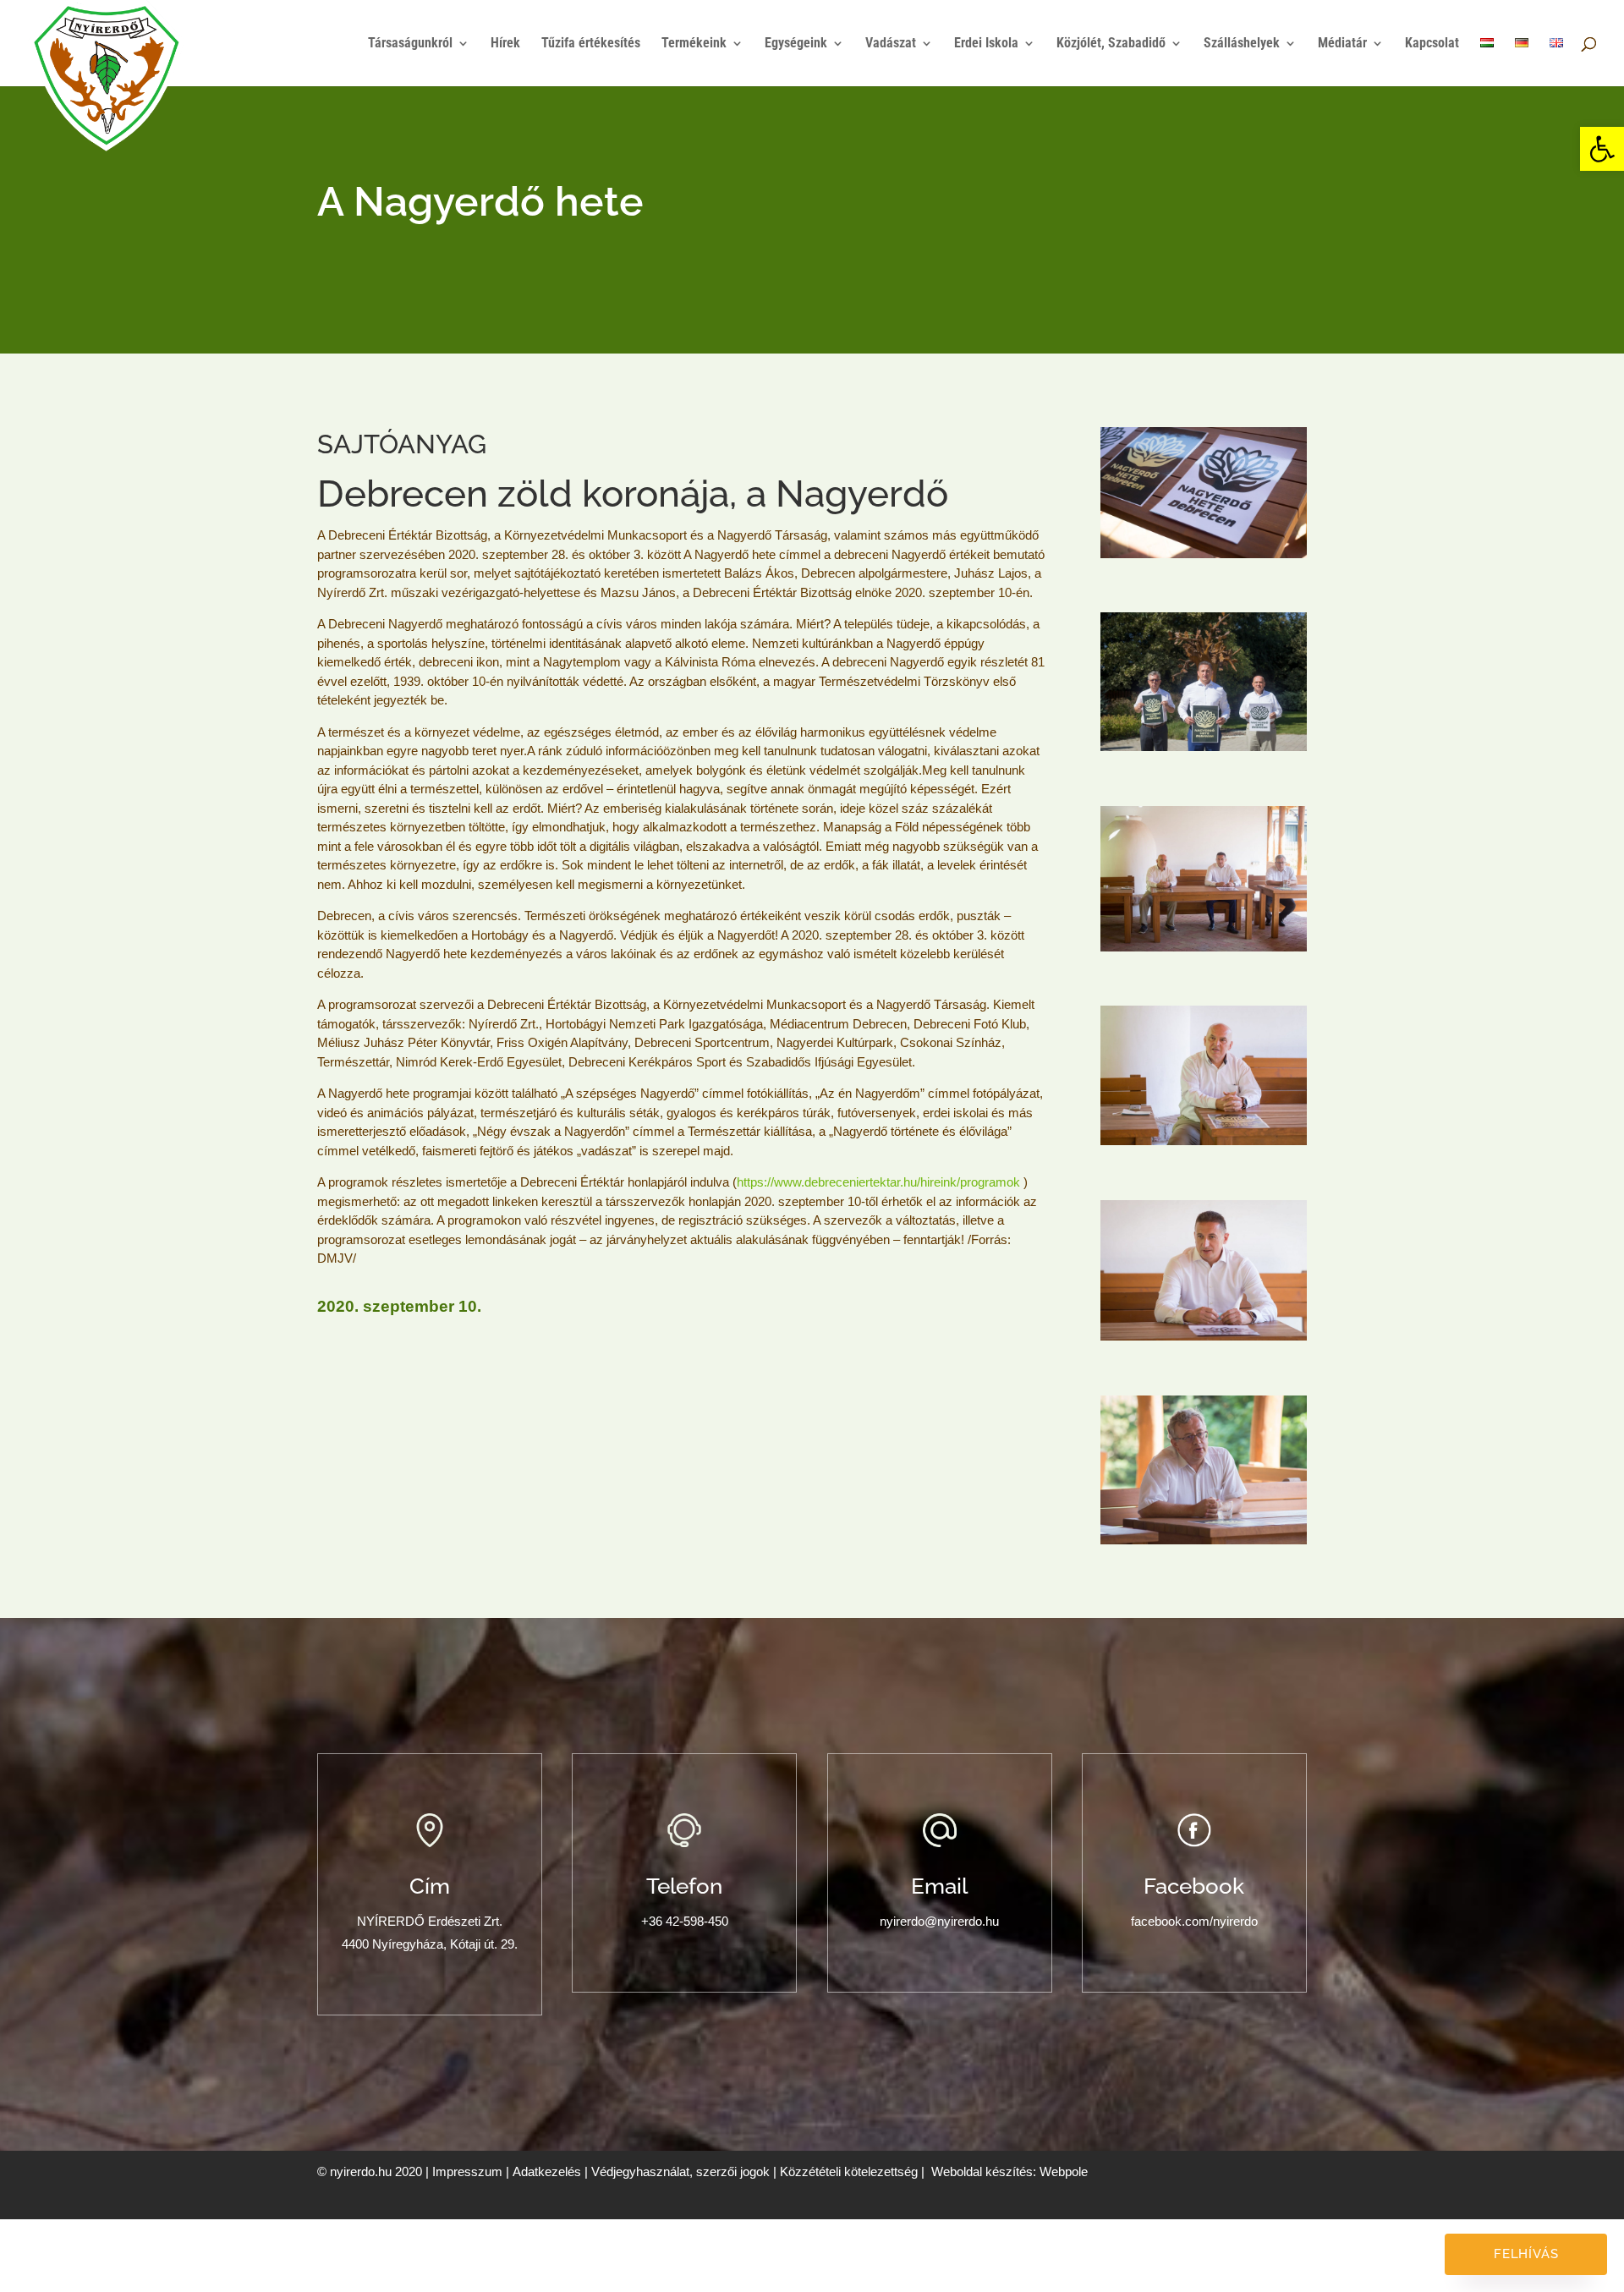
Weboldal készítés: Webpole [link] (1010, 2171)
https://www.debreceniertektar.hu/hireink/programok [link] (878, 1182)
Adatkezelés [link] (547, 2171)
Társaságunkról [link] (410, 44)
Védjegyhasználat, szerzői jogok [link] (680, 2171)
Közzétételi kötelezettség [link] (849, 2171)
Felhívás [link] (1526, 2254)
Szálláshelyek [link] (1242, 44)
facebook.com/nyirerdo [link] (1194, 1921)
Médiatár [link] (1342, 44)
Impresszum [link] (467, 2171)
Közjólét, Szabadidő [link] (1111, 44)
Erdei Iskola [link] (986, 44)
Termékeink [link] (694, 44)
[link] (1602, 149)
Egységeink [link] (796, 44)
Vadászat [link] (891, 44)
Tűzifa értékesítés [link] (591, 44)
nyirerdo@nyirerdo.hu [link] (939, 1921)
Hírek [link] (505, 44)
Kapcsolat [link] (1432, 44)
